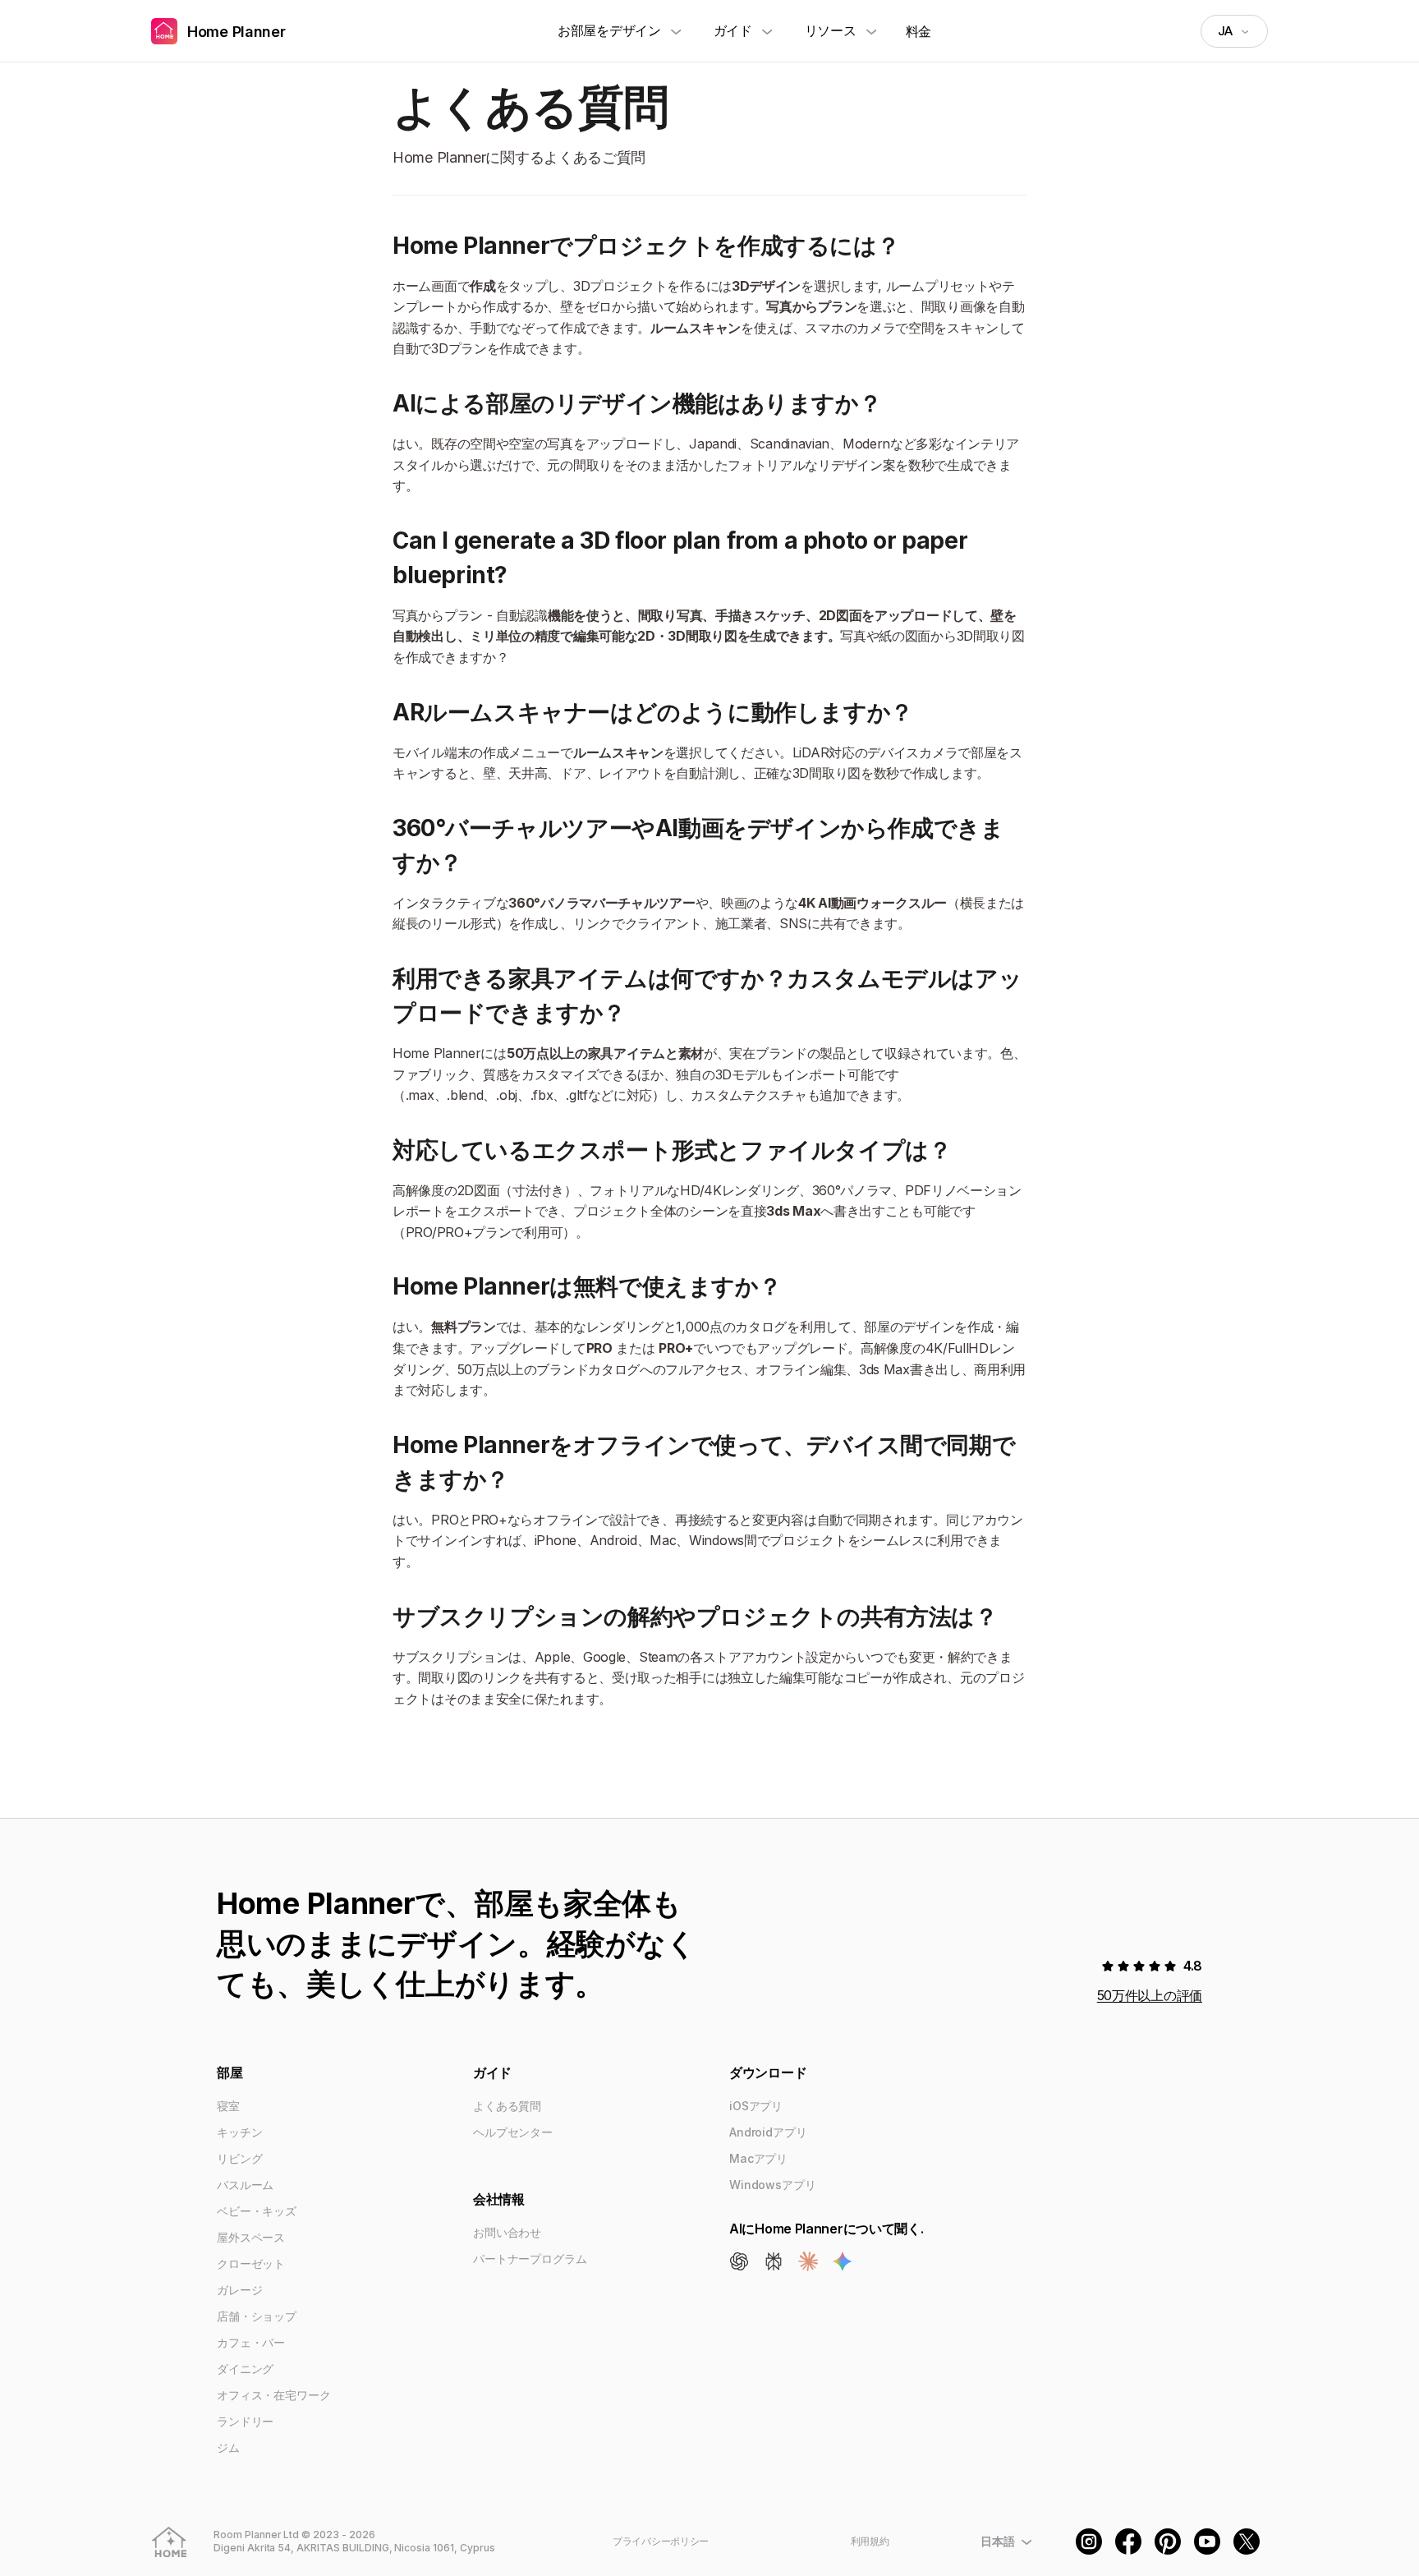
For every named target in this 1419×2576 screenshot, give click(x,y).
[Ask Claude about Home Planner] (808, 2261)
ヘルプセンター (513, 2132)
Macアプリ (758, 2158)
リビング (239, 2158)
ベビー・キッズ (257, 2211)
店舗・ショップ (257, 2316)
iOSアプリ (756, 2106)
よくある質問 (507, 2106)
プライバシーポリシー (661, 2541)
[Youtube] (1207, 2541)
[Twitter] (1247, 2541)
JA (1225, 31)
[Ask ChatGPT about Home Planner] (739, 2261)
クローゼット (251, 2263)
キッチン (239, 2132)
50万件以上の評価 (1150, 1995)
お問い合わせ (507, 2232)
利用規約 (870, 2541)
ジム (228, 2447)
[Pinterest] (1168, 2541)
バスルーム (245, 2185)
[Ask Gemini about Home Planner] (843, 2261)
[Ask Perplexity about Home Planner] (774, 2261)
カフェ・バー (251, 2342)
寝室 (228, 2106)
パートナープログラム (530, 2259)
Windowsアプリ (773, 2185)
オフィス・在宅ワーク (274, 2395)
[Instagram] (1089, 2541)
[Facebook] (1128, 2541)
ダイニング (245, 2369)
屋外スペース (251, 2237)
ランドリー (245, 2421)
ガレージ (239, 2290)
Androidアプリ (768, 2132)
